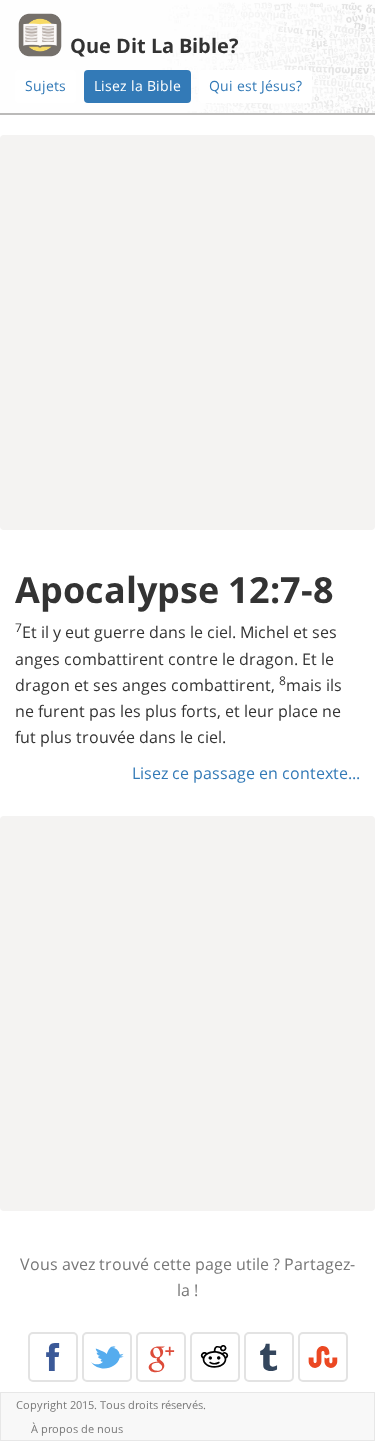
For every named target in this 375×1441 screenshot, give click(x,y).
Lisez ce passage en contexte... (246, 773)
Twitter (107, 1357)
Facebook (53, 1357)
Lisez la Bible (137, 85)
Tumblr (269, 1357)
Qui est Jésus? (255, 85)
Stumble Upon (323, 1357)
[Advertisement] (187, 332)
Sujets (45, 85)
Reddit (215, 1357)
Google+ (161, 1357)
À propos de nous (77, 1428)
